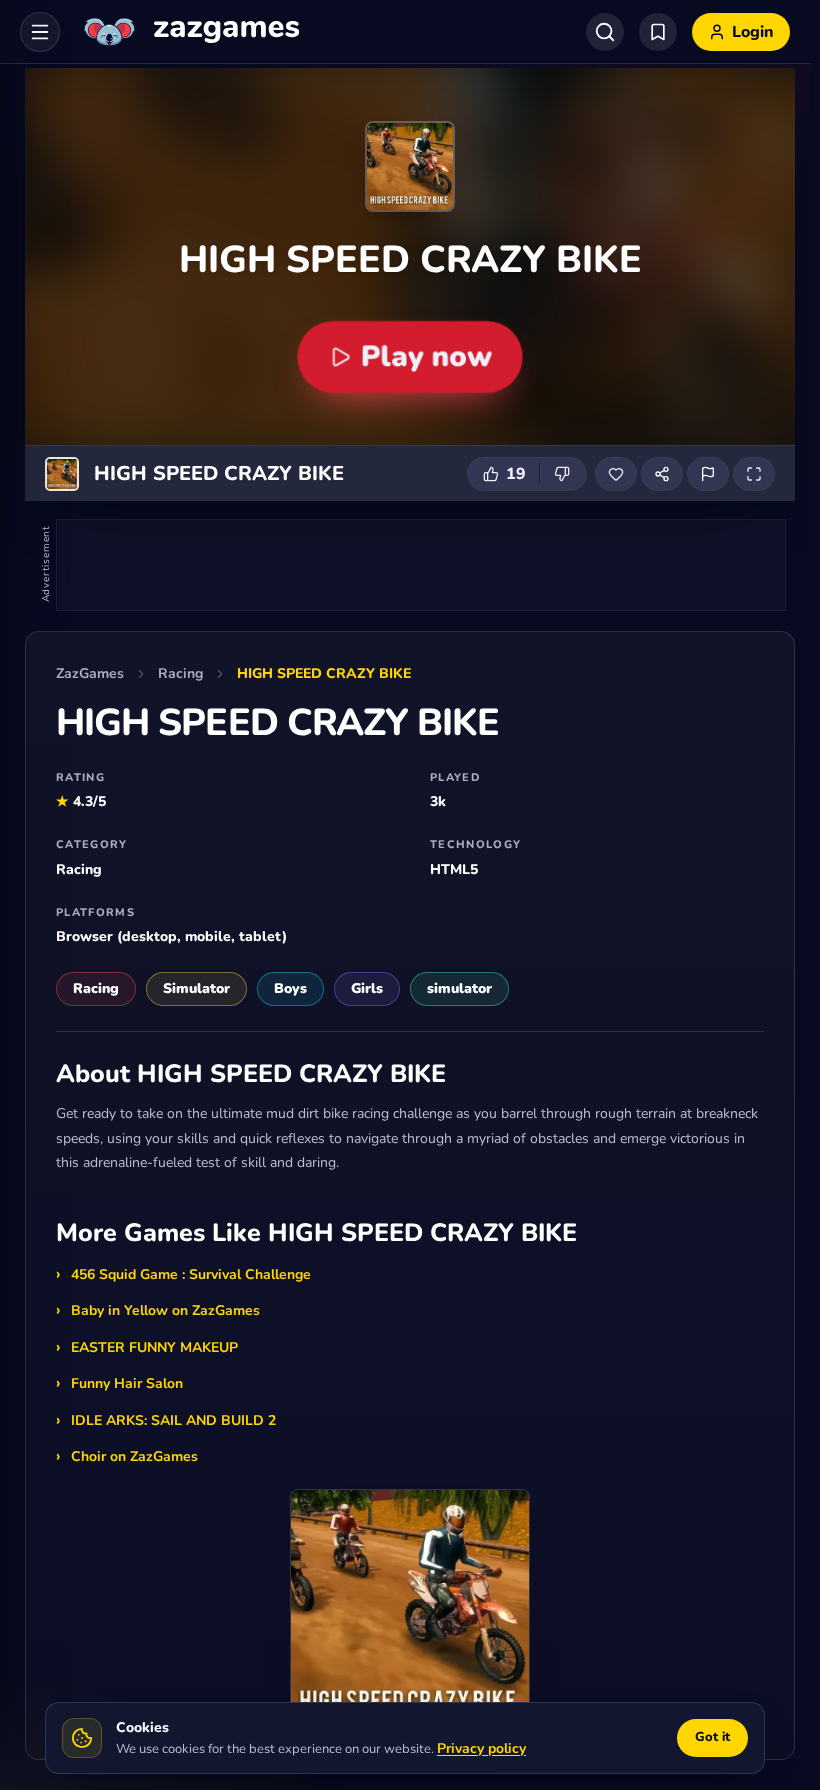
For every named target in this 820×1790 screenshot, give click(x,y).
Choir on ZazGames (134, 1456)
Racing (180, 673)
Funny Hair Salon (127, 1383)
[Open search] (605, 32)
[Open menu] (40, 32)
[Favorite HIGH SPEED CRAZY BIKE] (616, 474)
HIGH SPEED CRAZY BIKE (324, 673)
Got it (712, 1737)
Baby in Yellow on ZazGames (165, 1310)
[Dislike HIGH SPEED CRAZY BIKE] (563, 474)
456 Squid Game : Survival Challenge (191, 1274)
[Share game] (662, 474)
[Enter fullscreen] (754, 474)
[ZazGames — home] (189, 32)
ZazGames (90, 673)
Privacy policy (481, 1748)
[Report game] (708, 474)
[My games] (658, 32)
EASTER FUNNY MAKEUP (154, 1347)
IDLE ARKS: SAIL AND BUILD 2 (173, 1420)
